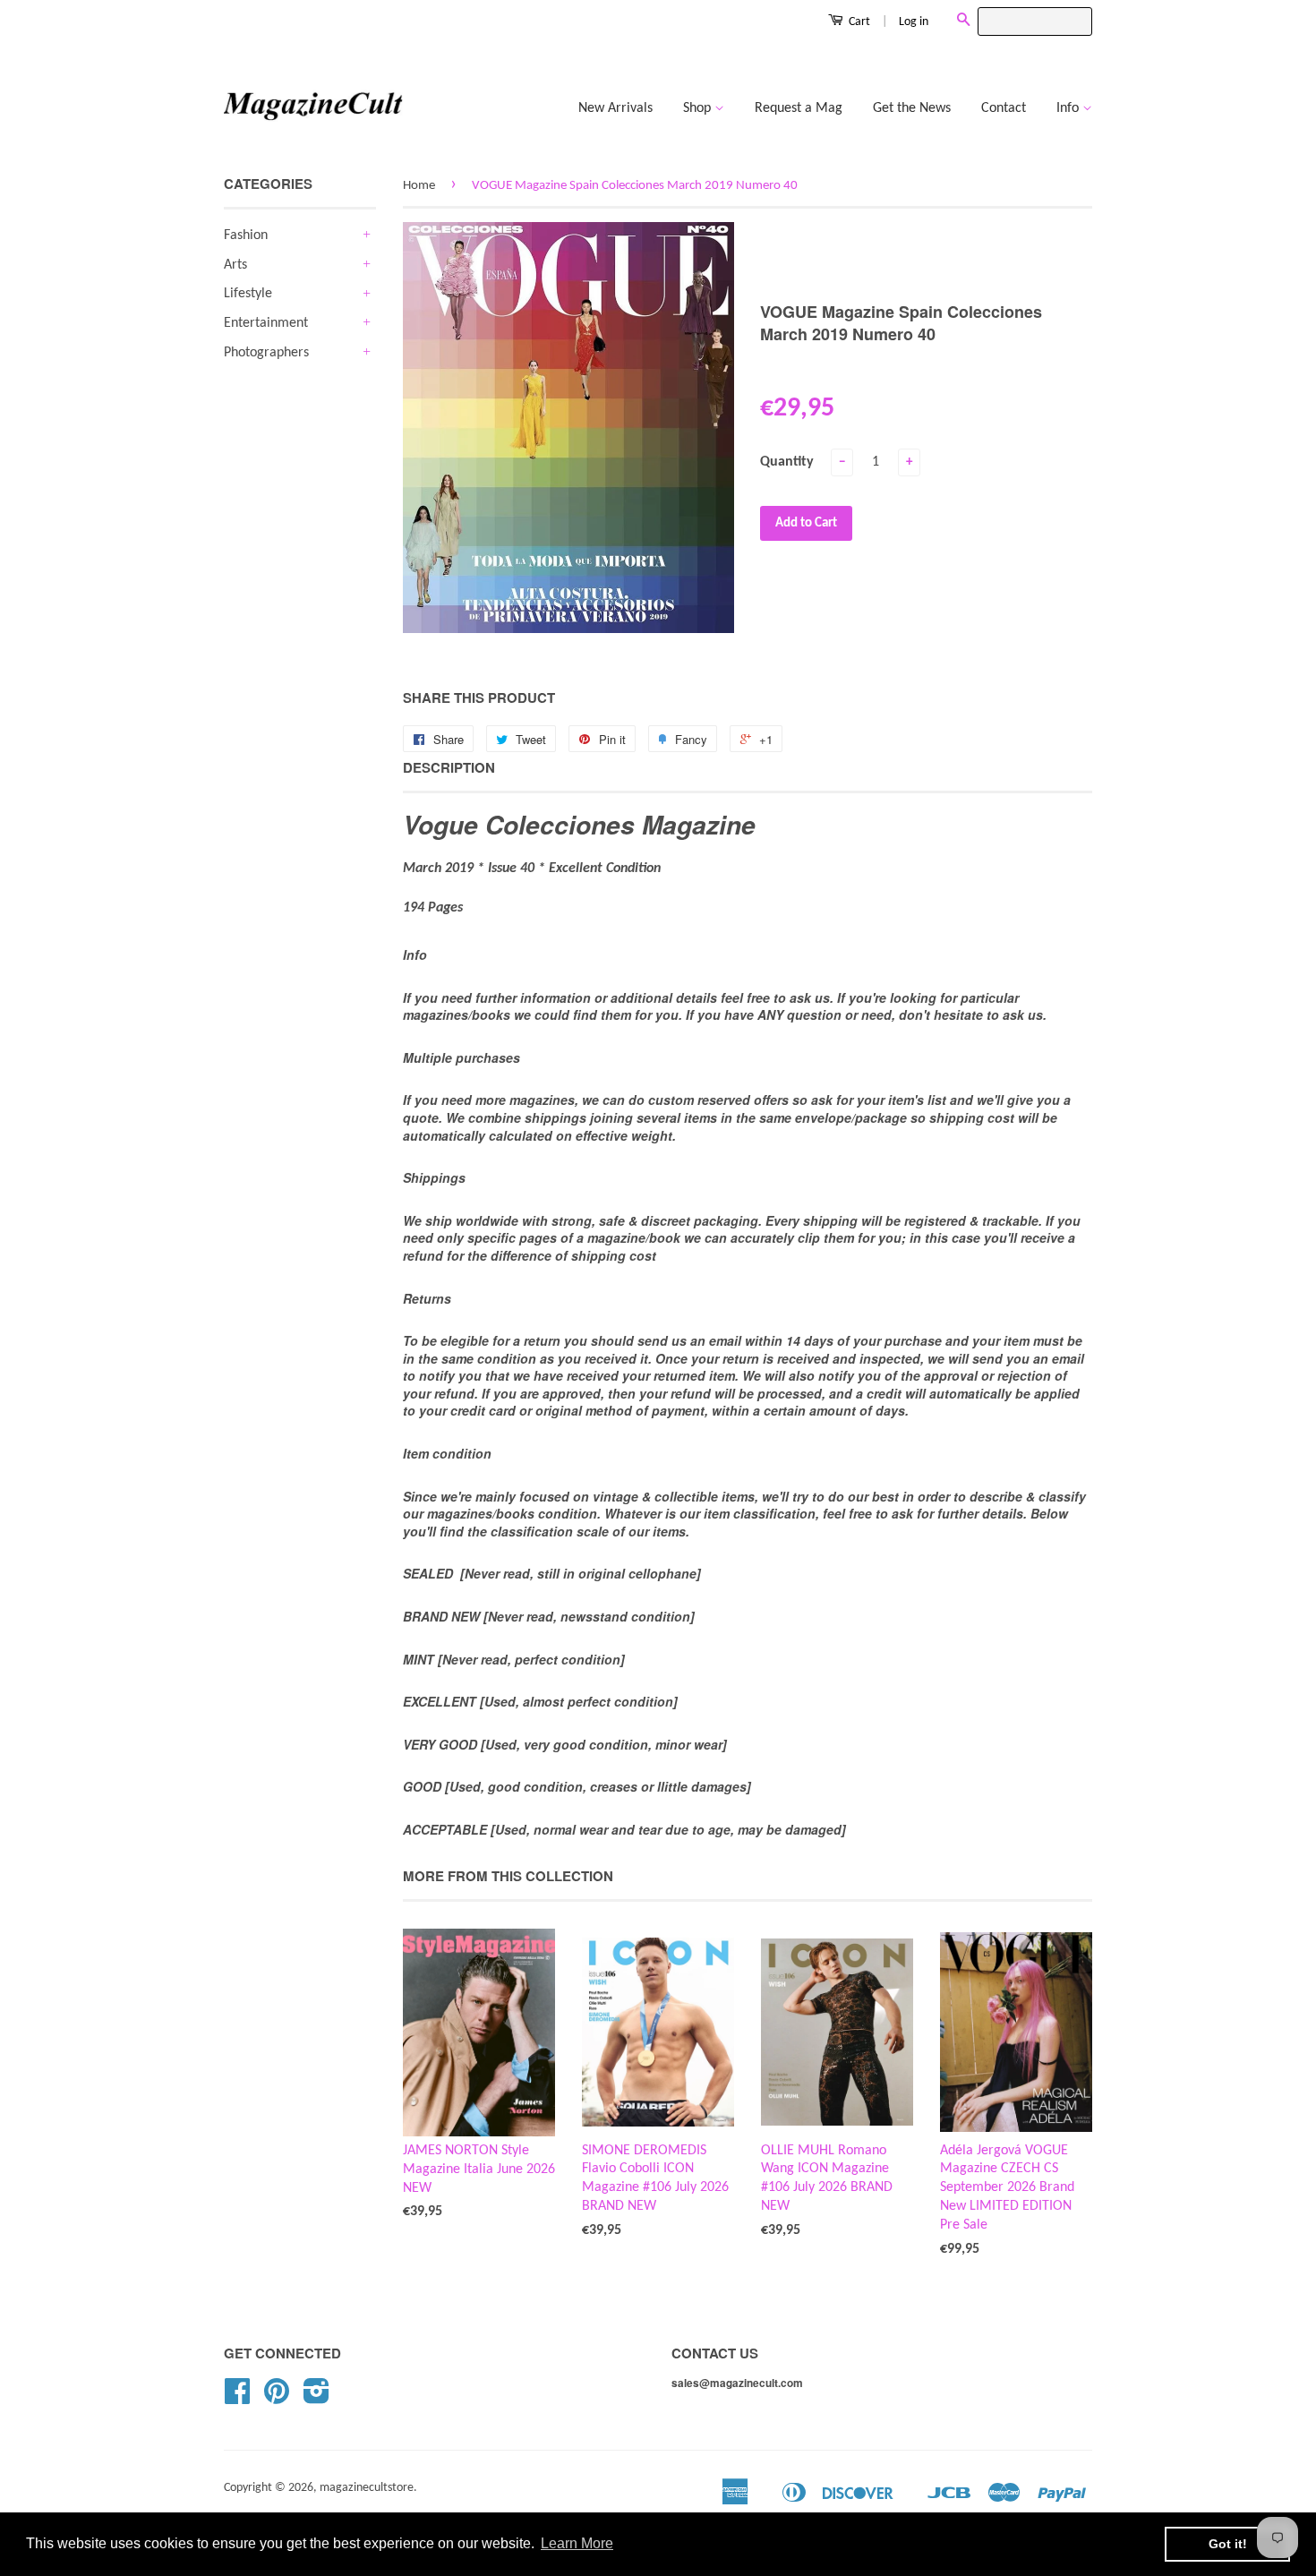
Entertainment (266, 323)
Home (419, 186)
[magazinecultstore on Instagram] (316, 2398)
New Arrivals (615, 108)
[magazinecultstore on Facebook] (237, 2398)
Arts (235, 265)
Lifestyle (248, 294)
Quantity (787, 462)
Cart (858, 22)
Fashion (246, 235)
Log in (914, 22)
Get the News (912, 108)
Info (1069, 108)
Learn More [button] (577, 2543)
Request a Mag (799, 108)
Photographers (266, 353)
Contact (1004, 108)
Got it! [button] (1228, 2544)
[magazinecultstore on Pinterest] (277, 2398)
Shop (699, 108)
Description (449, 768)
